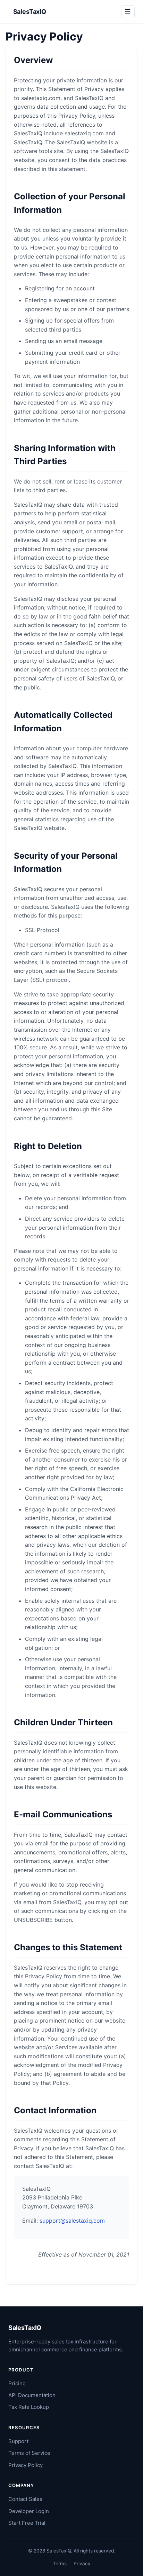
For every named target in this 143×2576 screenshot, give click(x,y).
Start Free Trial (27, 2523)
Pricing (17, 2383)
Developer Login (29, 2511)
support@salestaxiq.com (72, 2221)
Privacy (82, 2564)
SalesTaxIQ (30, 12)
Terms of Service (29, 2453)
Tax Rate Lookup (29, 2407)
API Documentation (32, 2395)
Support (18, 2441)
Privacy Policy (26, 2465)
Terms (60, 2564)
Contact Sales (25, 2499)
